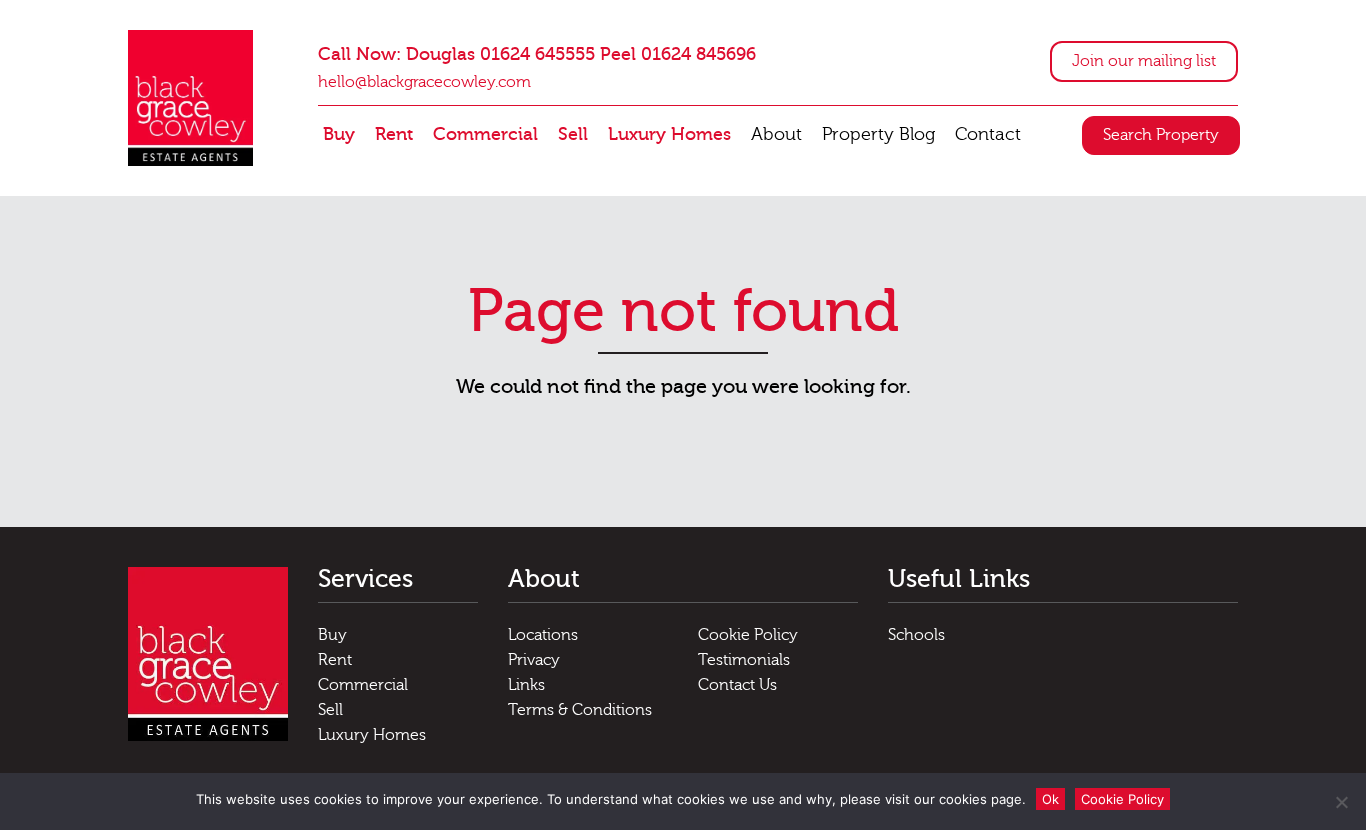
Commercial (485, 134)
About (776, 134)
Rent (394, 134)
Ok (1050, 799)
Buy (339, 134)
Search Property (1161, 135)
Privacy (534, 660)
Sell (573, 134)
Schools (916, 635)
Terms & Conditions (580, 710)
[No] (1341, 802)
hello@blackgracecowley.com (424, 82)
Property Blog (878, 134)
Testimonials (744, 660)
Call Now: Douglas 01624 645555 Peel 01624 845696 (537, 54)
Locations (543, 635)
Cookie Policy (748, 635)
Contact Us (737, 685)
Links (526, 685)
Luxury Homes (669, 134)
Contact (988, 134)
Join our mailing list (1144, 61)
